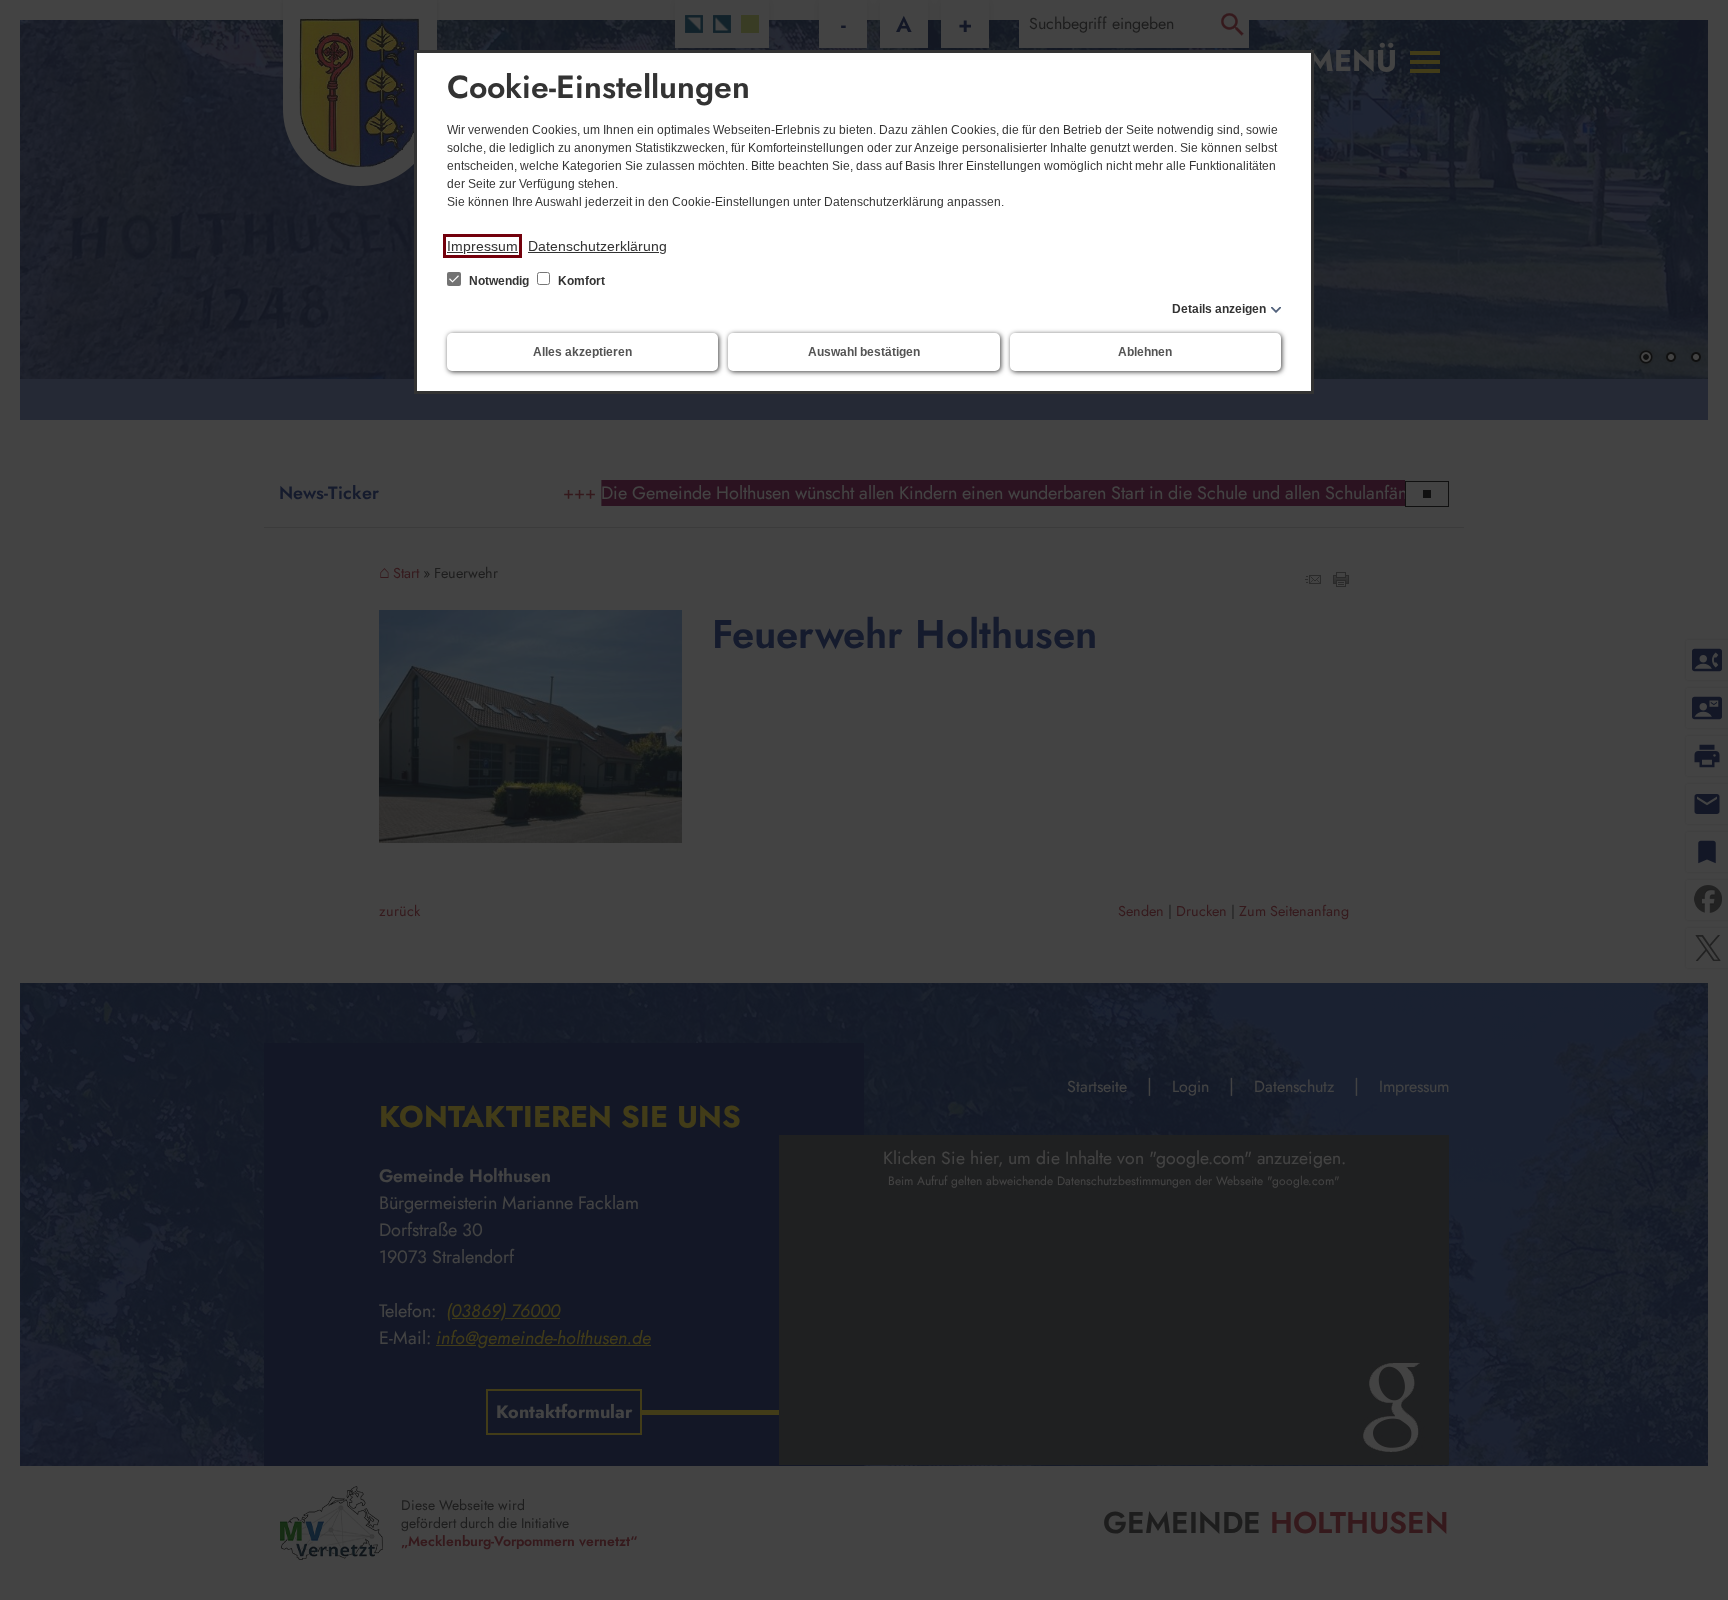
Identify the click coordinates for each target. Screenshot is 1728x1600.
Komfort (580, 281)
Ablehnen (1145, 352)
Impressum (482, 246)
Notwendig (499, 281)
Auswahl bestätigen (864, 352)
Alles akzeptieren (582, 352)
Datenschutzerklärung (597, 246)
